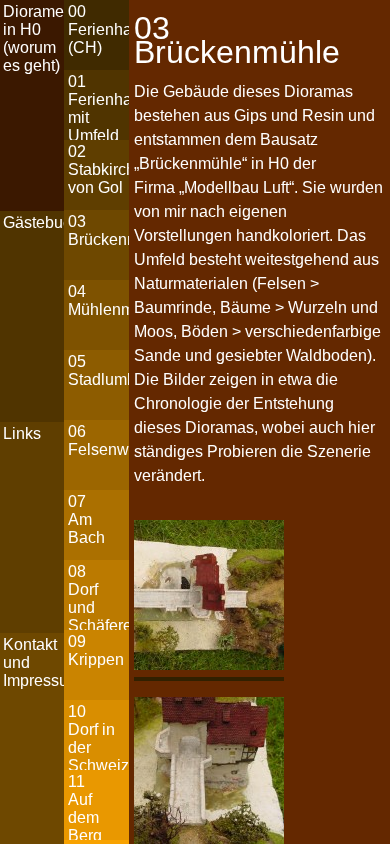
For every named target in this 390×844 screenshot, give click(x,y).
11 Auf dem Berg (85, 806)
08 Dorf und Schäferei (98, 596)
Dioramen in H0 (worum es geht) (33, 38)
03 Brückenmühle (98, 230)
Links (22, 433)
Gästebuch (33, 222)
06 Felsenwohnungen (98, 440)
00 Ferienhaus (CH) (98, 29)
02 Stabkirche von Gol (98, 169)
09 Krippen (96, 650)
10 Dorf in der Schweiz (98, 736)
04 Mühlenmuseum (98, 300)
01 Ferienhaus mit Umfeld (98, 106)
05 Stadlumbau (98, 370)
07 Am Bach (86, 519)
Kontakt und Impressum (33, 662)
